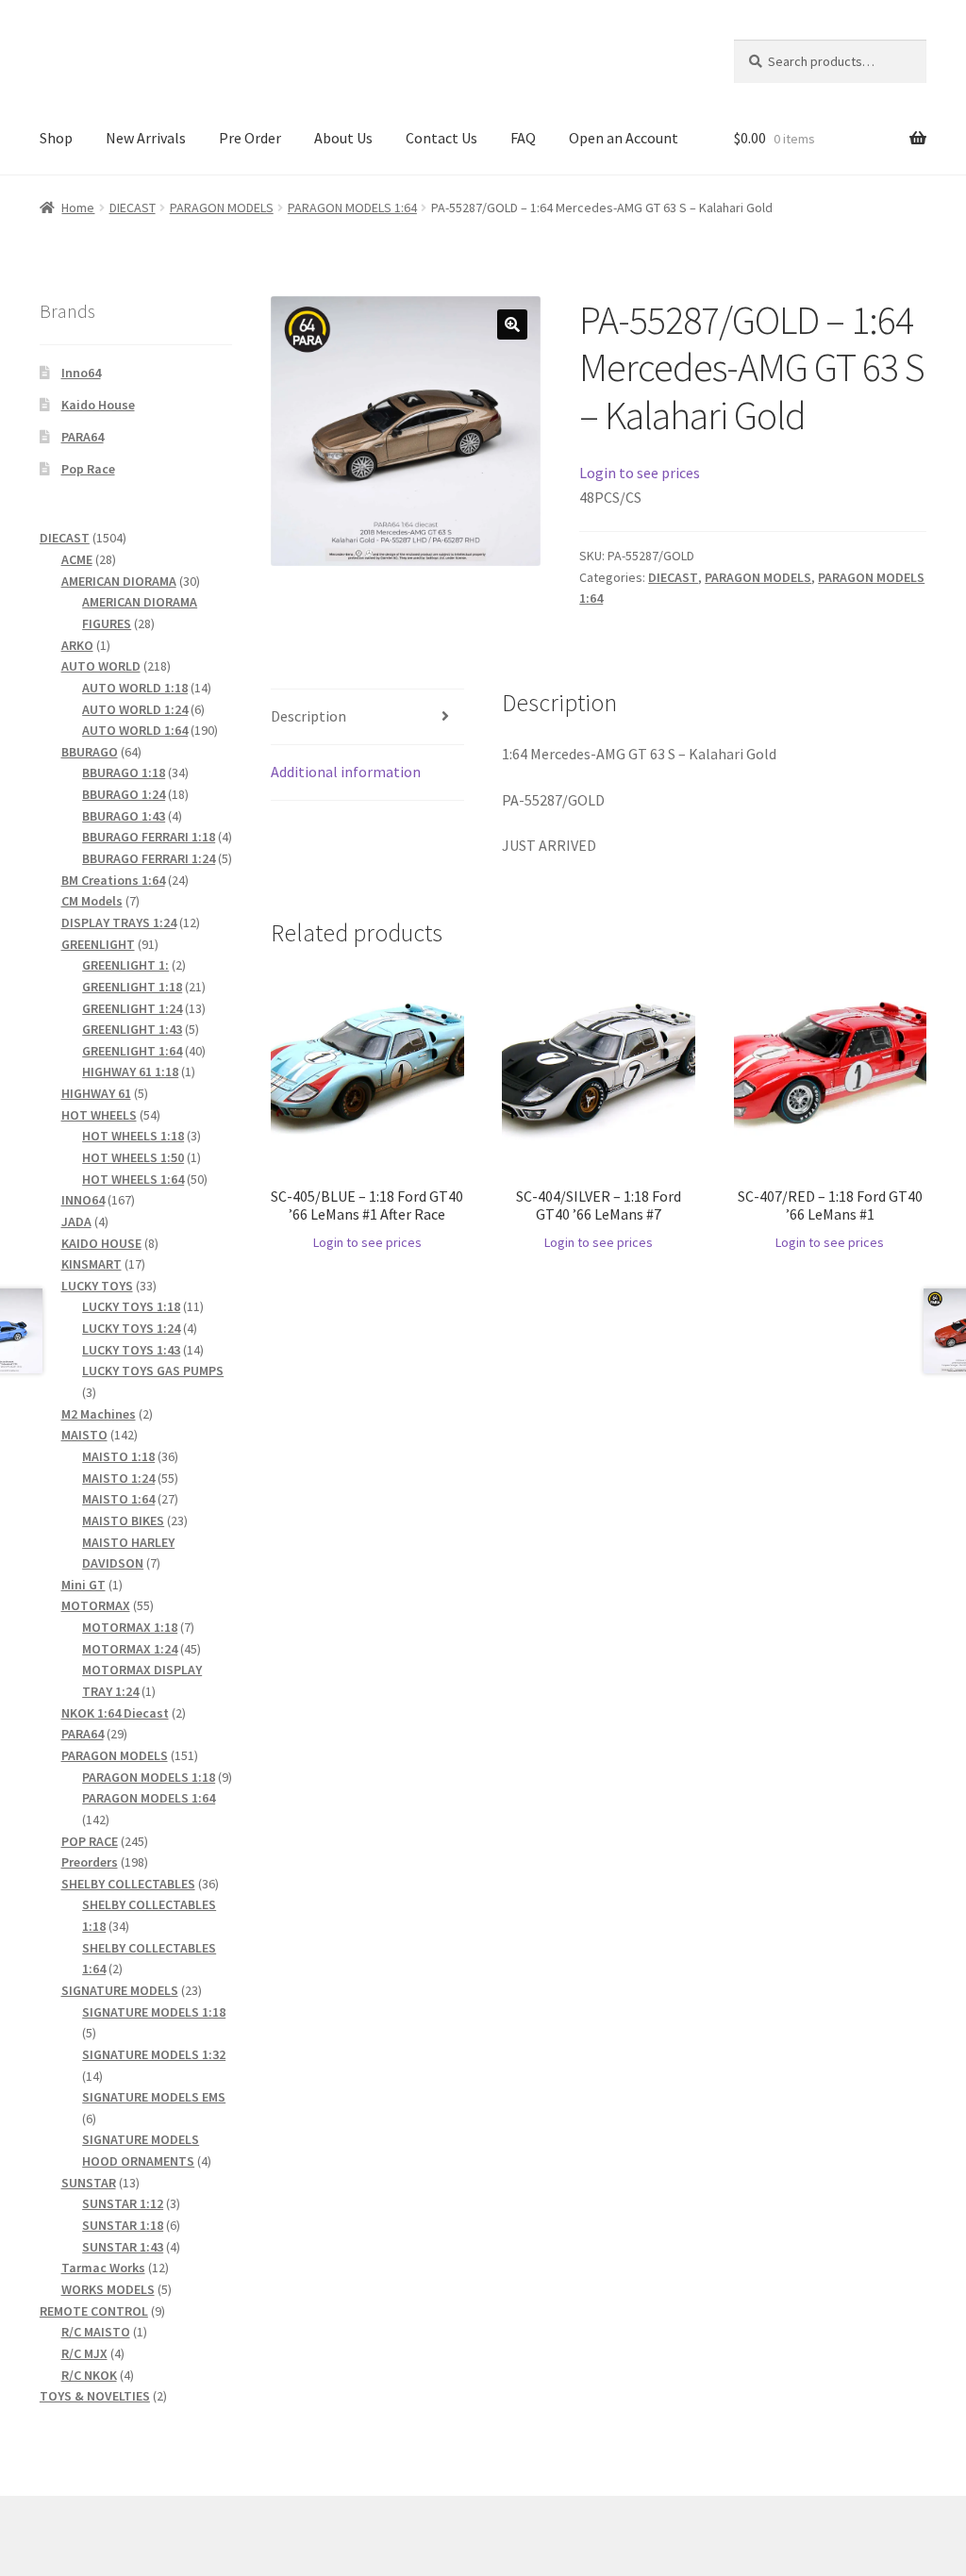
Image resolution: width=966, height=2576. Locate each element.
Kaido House (98, 405)
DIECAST (133, 208)
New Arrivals (146, 138)
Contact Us (441, 138)
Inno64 (81, 373)
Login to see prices (640, 473)
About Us (343, 138)
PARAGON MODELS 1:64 (352, 208)
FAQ (523, 138)
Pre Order (250, 138)
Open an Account (624, 138)
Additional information (346, 772)
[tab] (367, 717)
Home (78, 208)
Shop (56, 138)
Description (308, 716)
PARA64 (83, 437)
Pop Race (88, 469)
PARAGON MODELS (222, 208)
